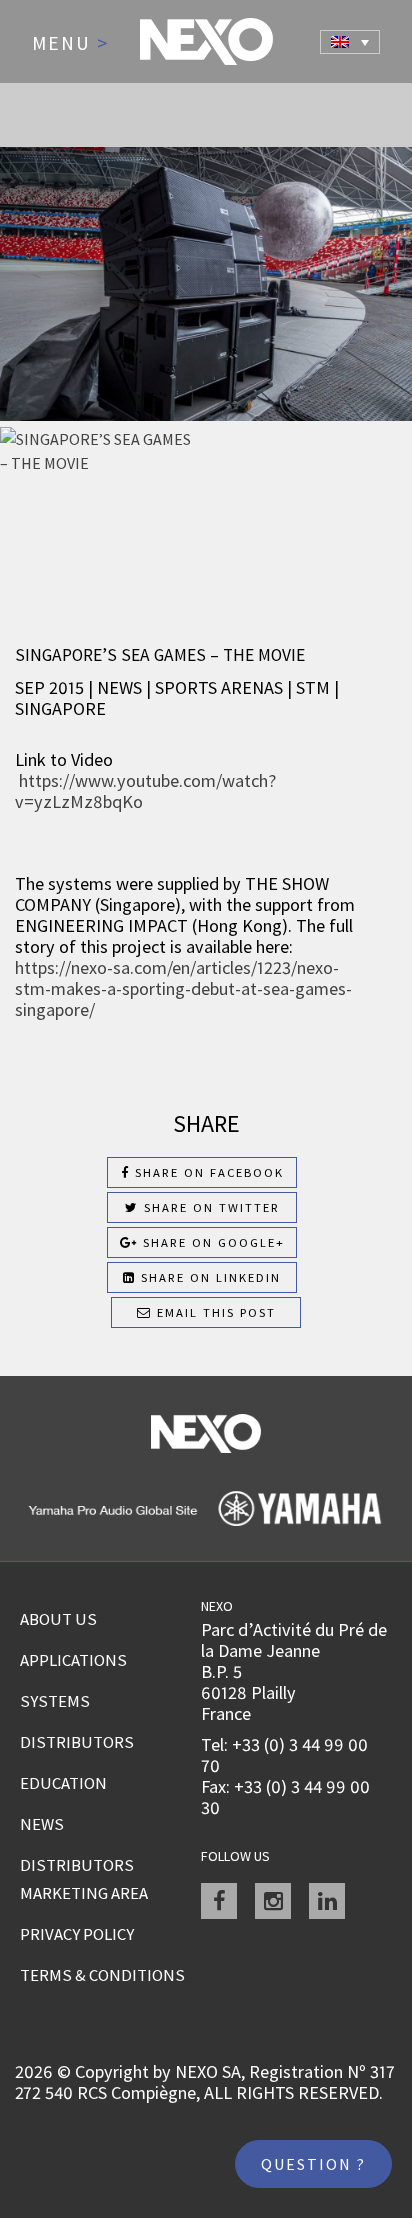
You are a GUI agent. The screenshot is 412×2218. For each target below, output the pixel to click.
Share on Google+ (211, 1242)
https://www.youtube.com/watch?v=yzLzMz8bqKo (145, 791)
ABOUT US (58, 1619)
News (42, 1824)
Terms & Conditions (102, 1975)
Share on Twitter (209, 1207)
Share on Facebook (207, 1172)
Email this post (214, 1312)
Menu (70, 44)
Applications (73, 1660)
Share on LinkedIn (208, 1277)
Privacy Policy (77, 1934)
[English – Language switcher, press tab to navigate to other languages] (350, 42)
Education (63, 1783)
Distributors (77, 1742)
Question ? (313, 2164)
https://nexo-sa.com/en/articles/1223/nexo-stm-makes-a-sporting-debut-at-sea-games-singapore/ (183, 988)
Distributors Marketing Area (84, 1879)
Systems (55, 1701)
